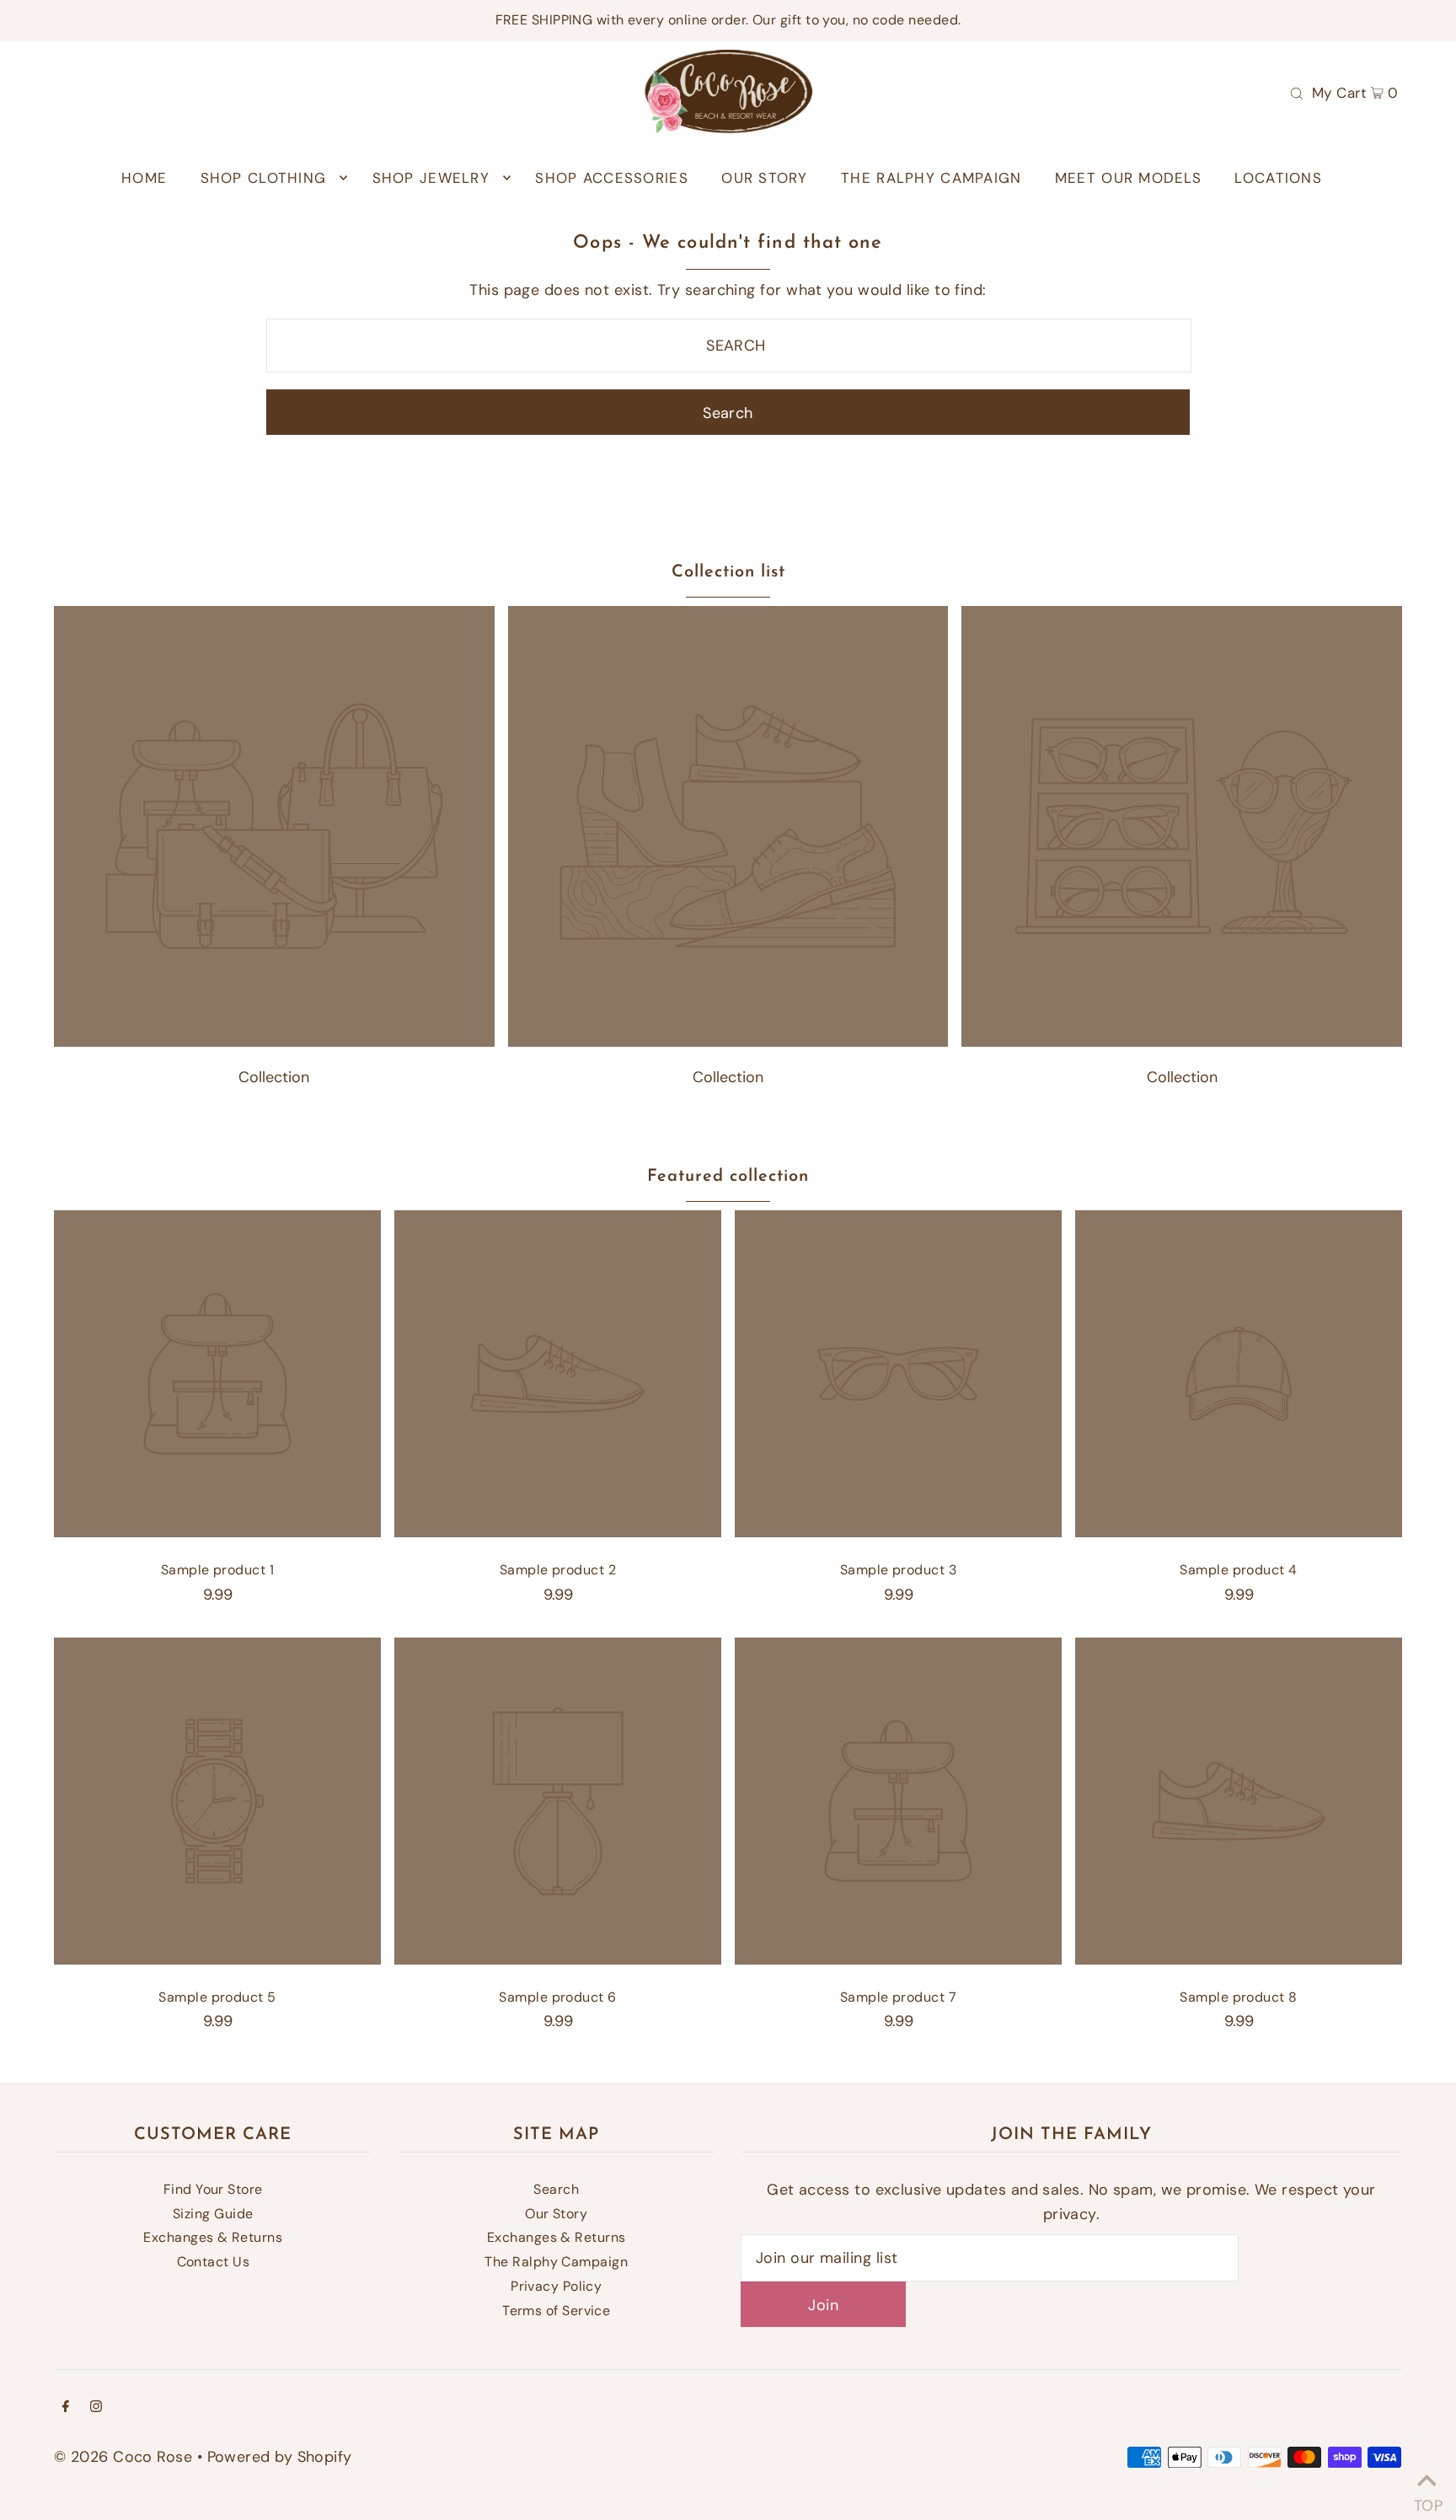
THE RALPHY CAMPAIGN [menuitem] (931, 178)
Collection (274, 1077)
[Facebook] (66, 2407)
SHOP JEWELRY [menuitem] (431, 178)
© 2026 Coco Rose (123, 2457)
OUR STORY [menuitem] (764, 178)
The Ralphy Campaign (556, 2262)
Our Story (556, 2214)
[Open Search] (1297, 92)
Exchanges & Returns (213, 2237)
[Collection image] (274, 1042)
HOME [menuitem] (144, 178)
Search (556, 2189)
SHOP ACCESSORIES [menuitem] (611, 178)
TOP (1427, 2499)
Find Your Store (213, 2189)
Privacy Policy (556, 2286)
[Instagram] (96, 2407)
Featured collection (728, 1177)
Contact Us (214, 2262)
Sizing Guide (213, 2214)
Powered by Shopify (280, 2457)
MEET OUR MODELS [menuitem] (1128, 178)
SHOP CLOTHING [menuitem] (264, 178)
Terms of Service (556, 2311)
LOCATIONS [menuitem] (1278, 178)
